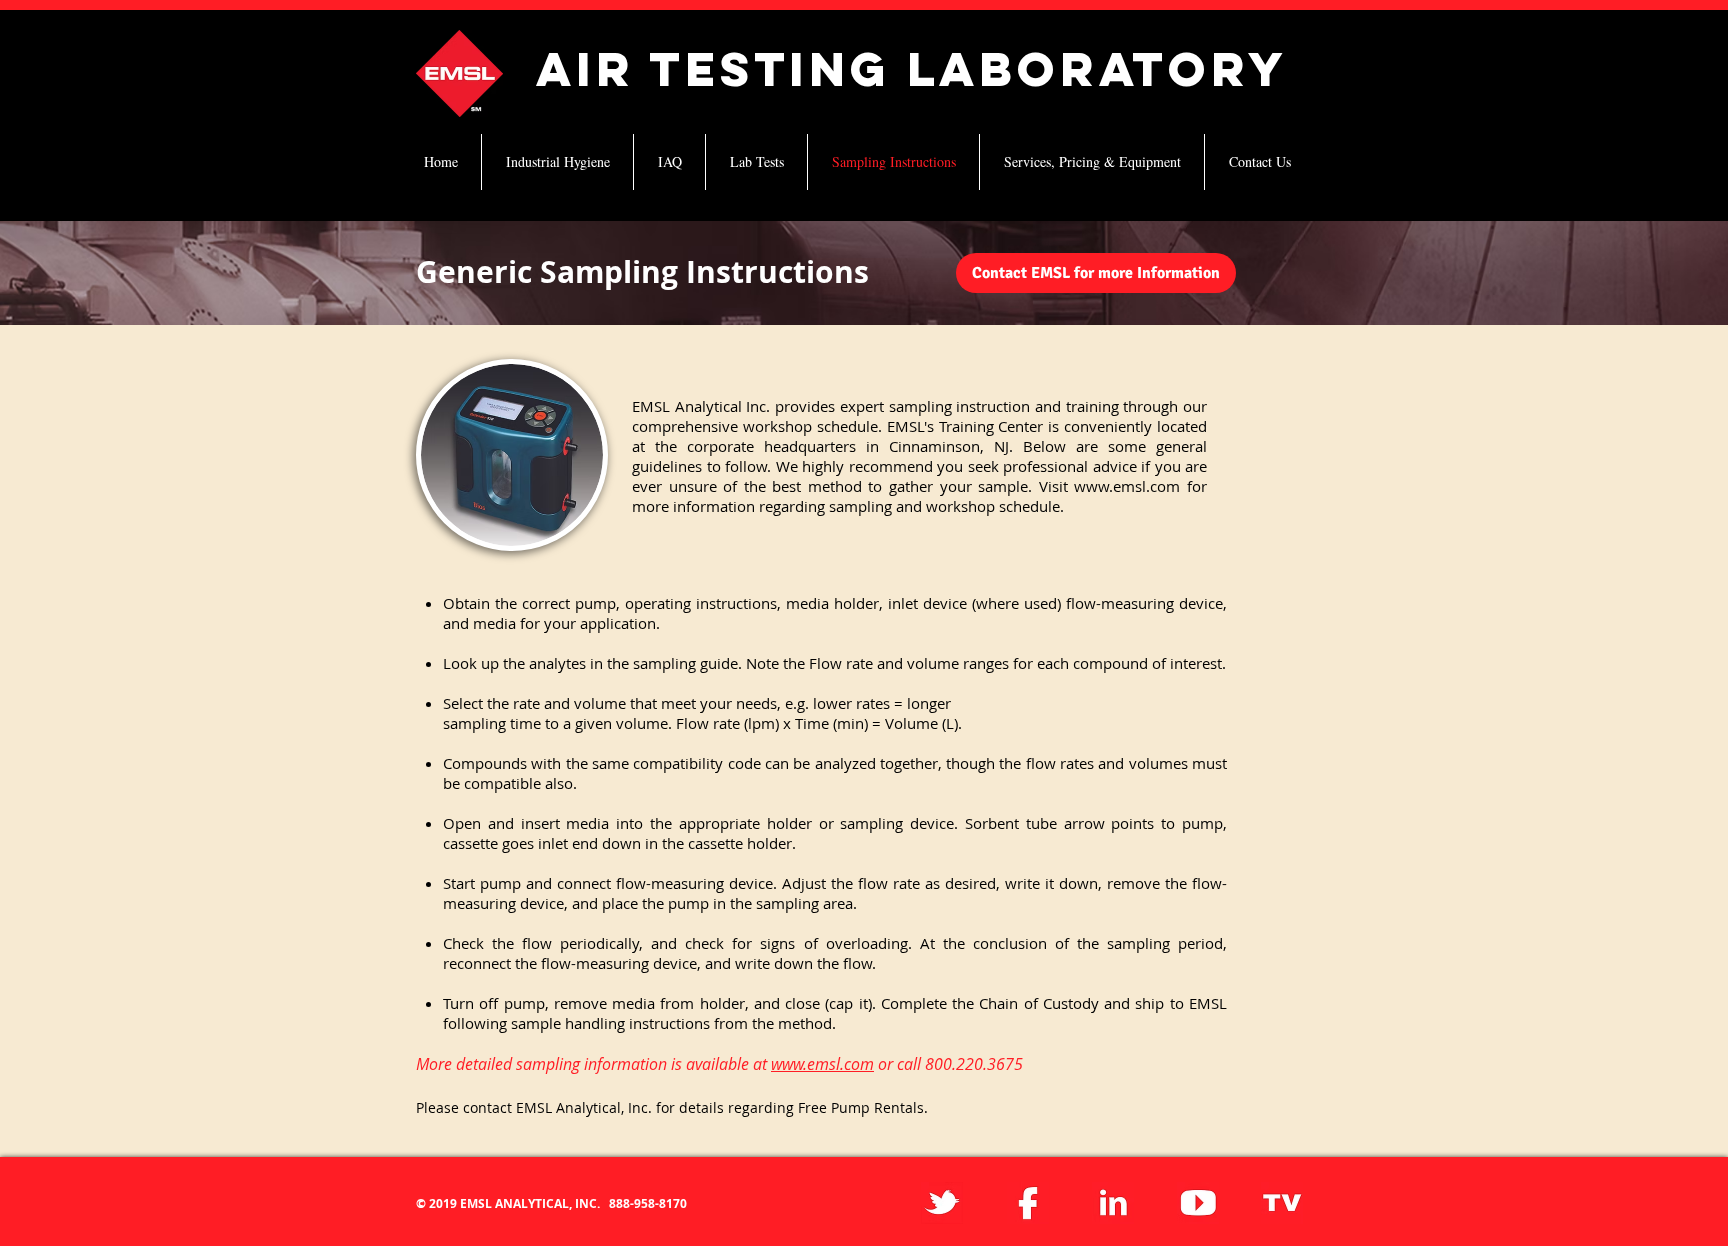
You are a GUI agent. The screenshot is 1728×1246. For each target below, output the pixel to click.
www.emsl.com (1127, 486)
